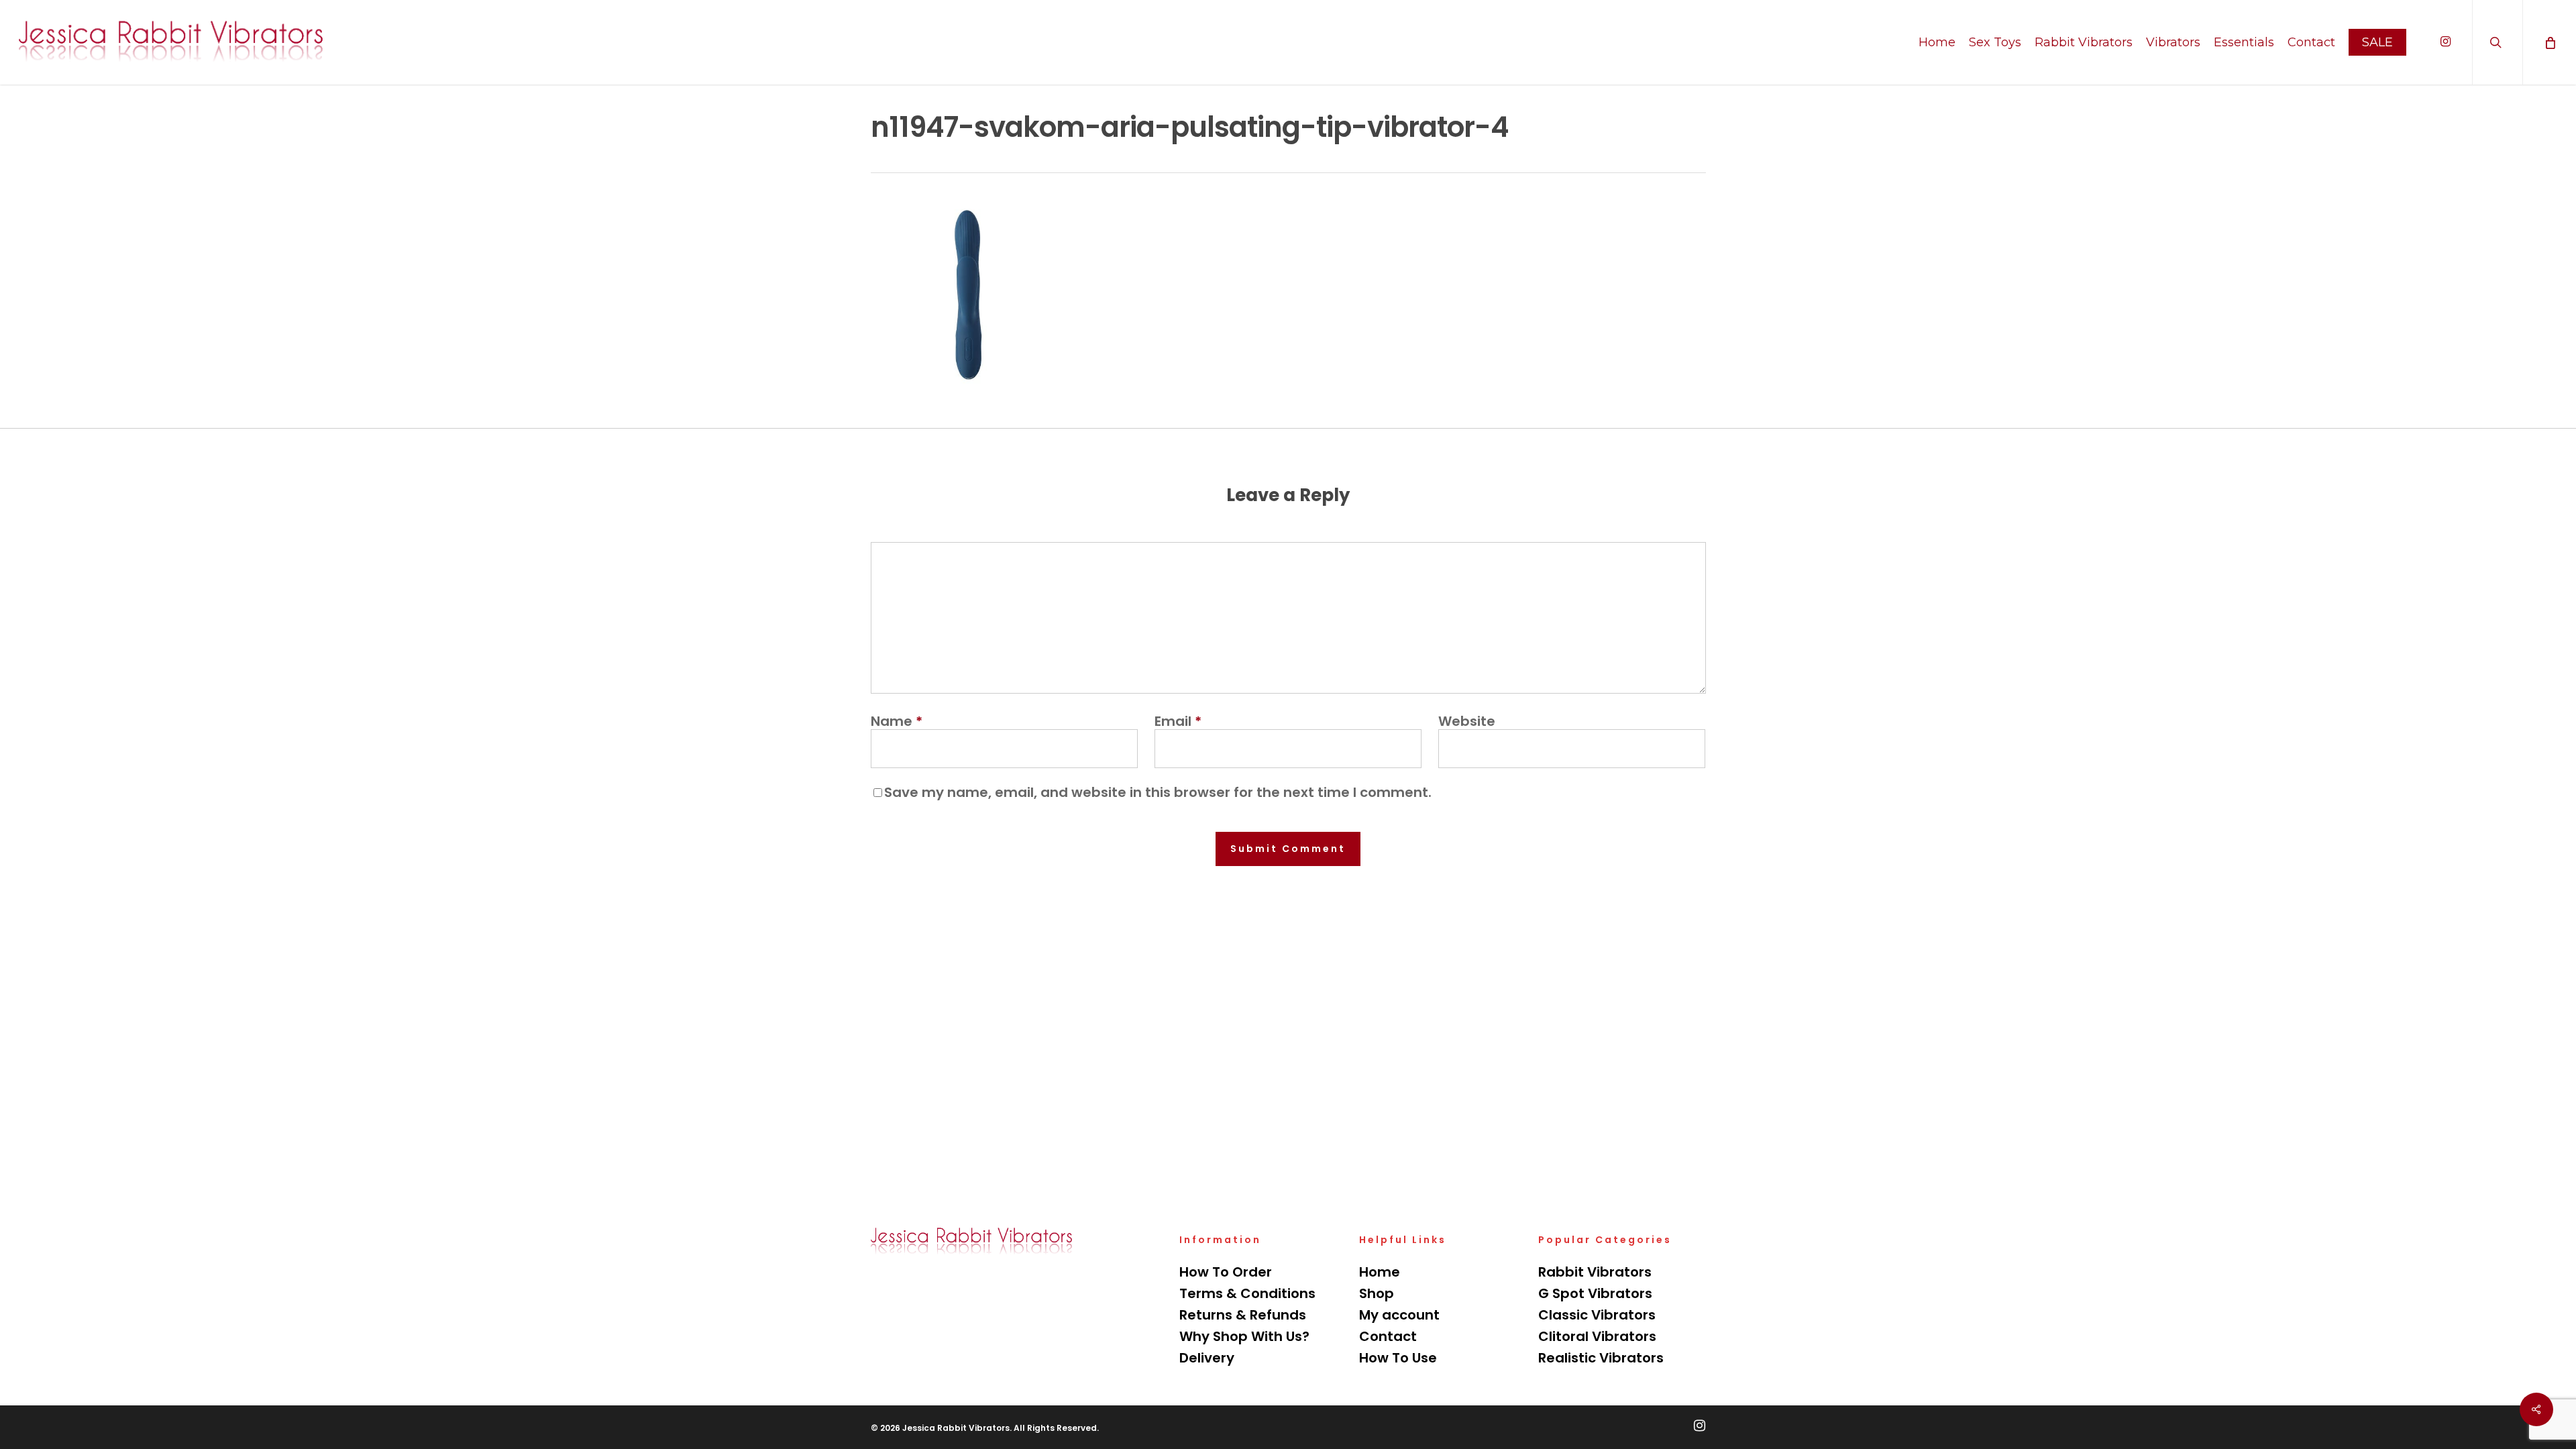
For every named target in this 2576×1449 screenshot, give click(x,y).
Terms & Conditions (1247, 1293)
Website (1467, 721)
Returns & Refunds (1243, 1315)
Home (1380, 1272)
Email (1178, 721)
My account (1399, 1315)
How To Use (1398, 1358)
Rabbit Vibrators (1595, 1272)
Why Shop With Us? (1244, 1336)
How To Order (1226, 1272)
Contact (1388, 1336)
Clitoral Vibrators (1597, 1336)
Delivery (1207, 1358)
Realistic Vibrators (1601, 1358)
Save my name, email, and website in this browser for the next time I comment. (1158, 792)
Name (897, 721)
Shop (1377, 1293)
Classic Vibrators (1597, 1315)
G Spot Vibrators (1595, 1293)
